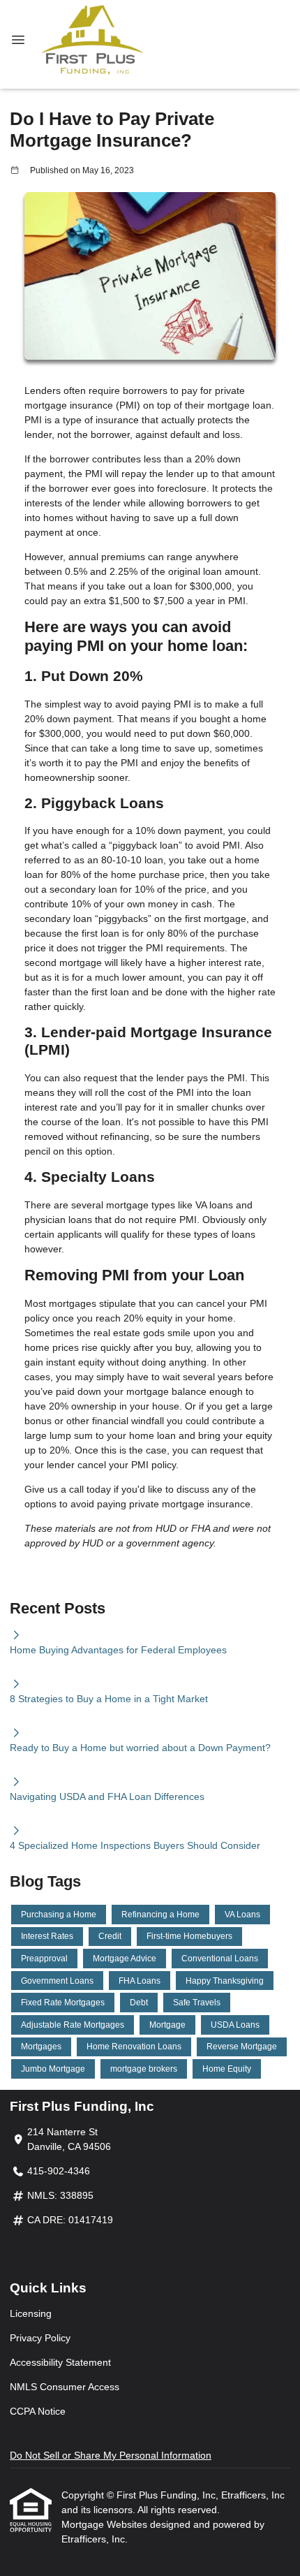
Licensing (31, 2313)
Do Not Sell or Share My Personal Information (111, 2455)
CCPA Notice (38, 2411)
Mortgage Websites (106, 2524)
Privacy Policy (40, 2338)
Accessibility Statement (60, 2362)
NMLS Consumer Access (65, 2387)
